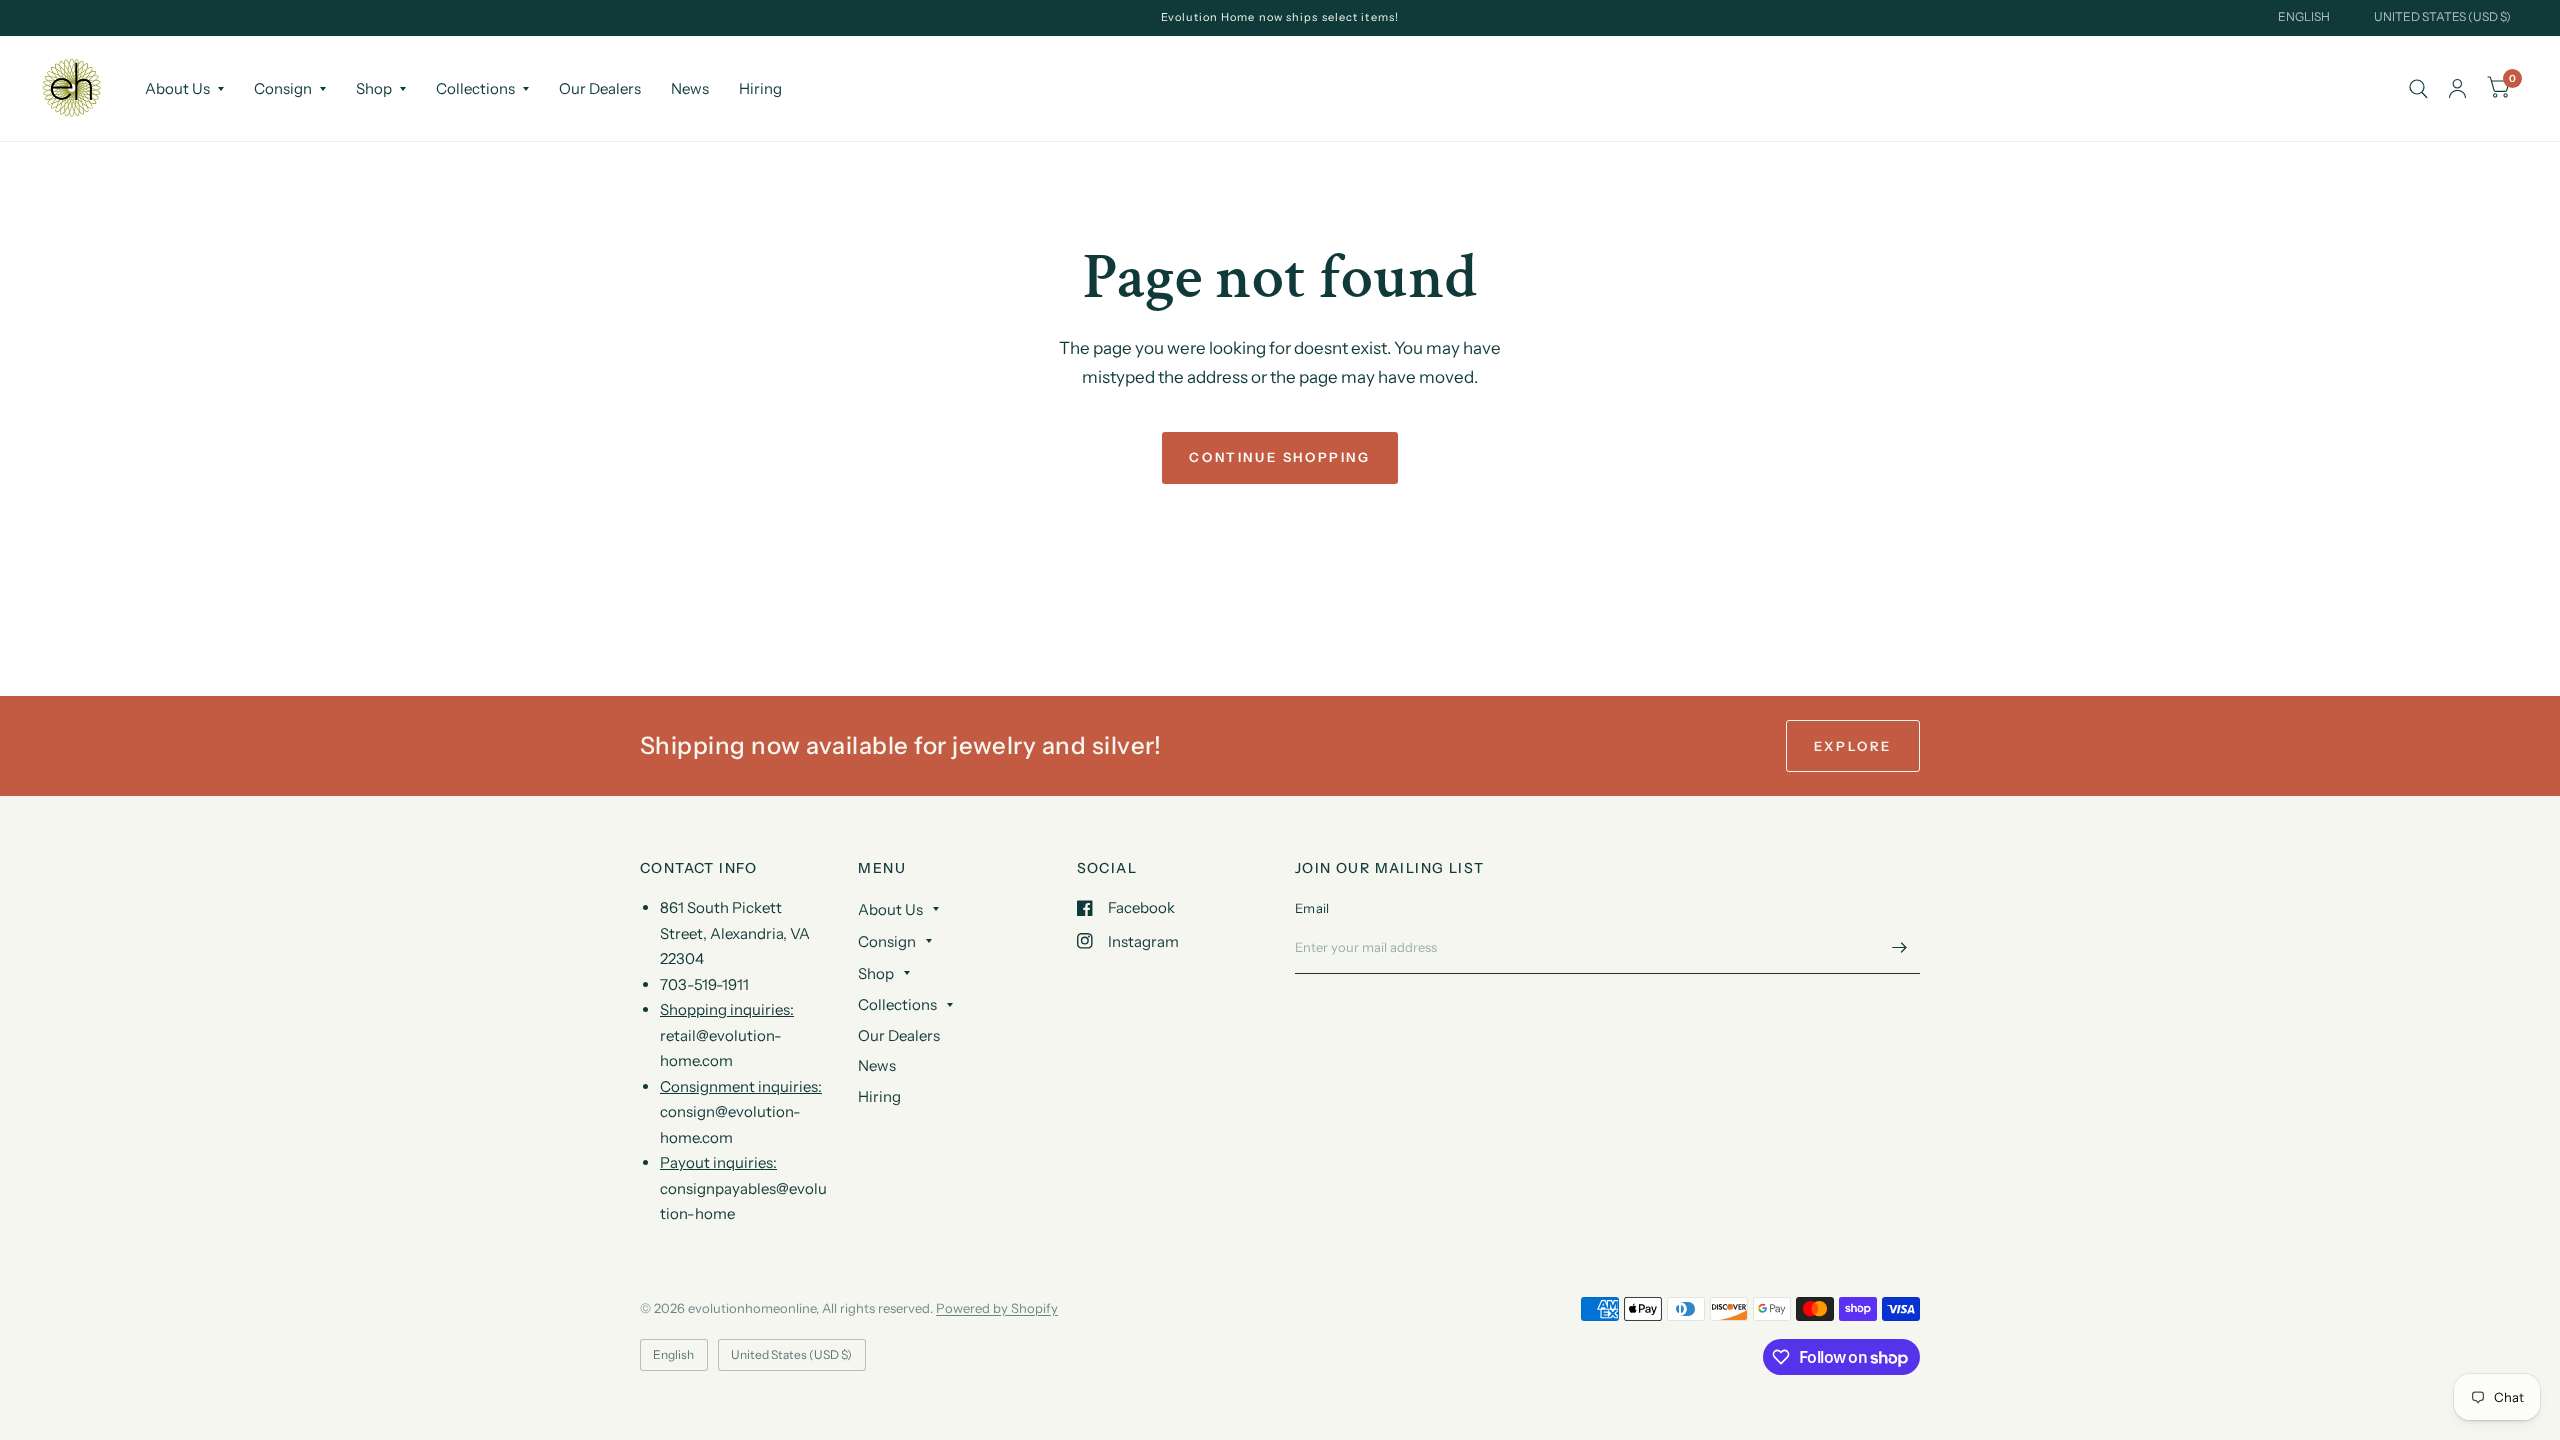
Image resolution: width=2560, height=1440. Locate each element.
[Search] (2418, 88)
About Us (177, 88)
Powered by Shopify (997, 1308)
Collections (475, 88)
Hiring (760, 88)
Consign (283, 88)
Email (1312, 908)
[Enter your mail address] (1900, 948)
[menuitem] (184, 89)
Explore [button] (1853, 746)
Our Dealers (600, 88)
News (690, 88)
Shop (374, 88)
